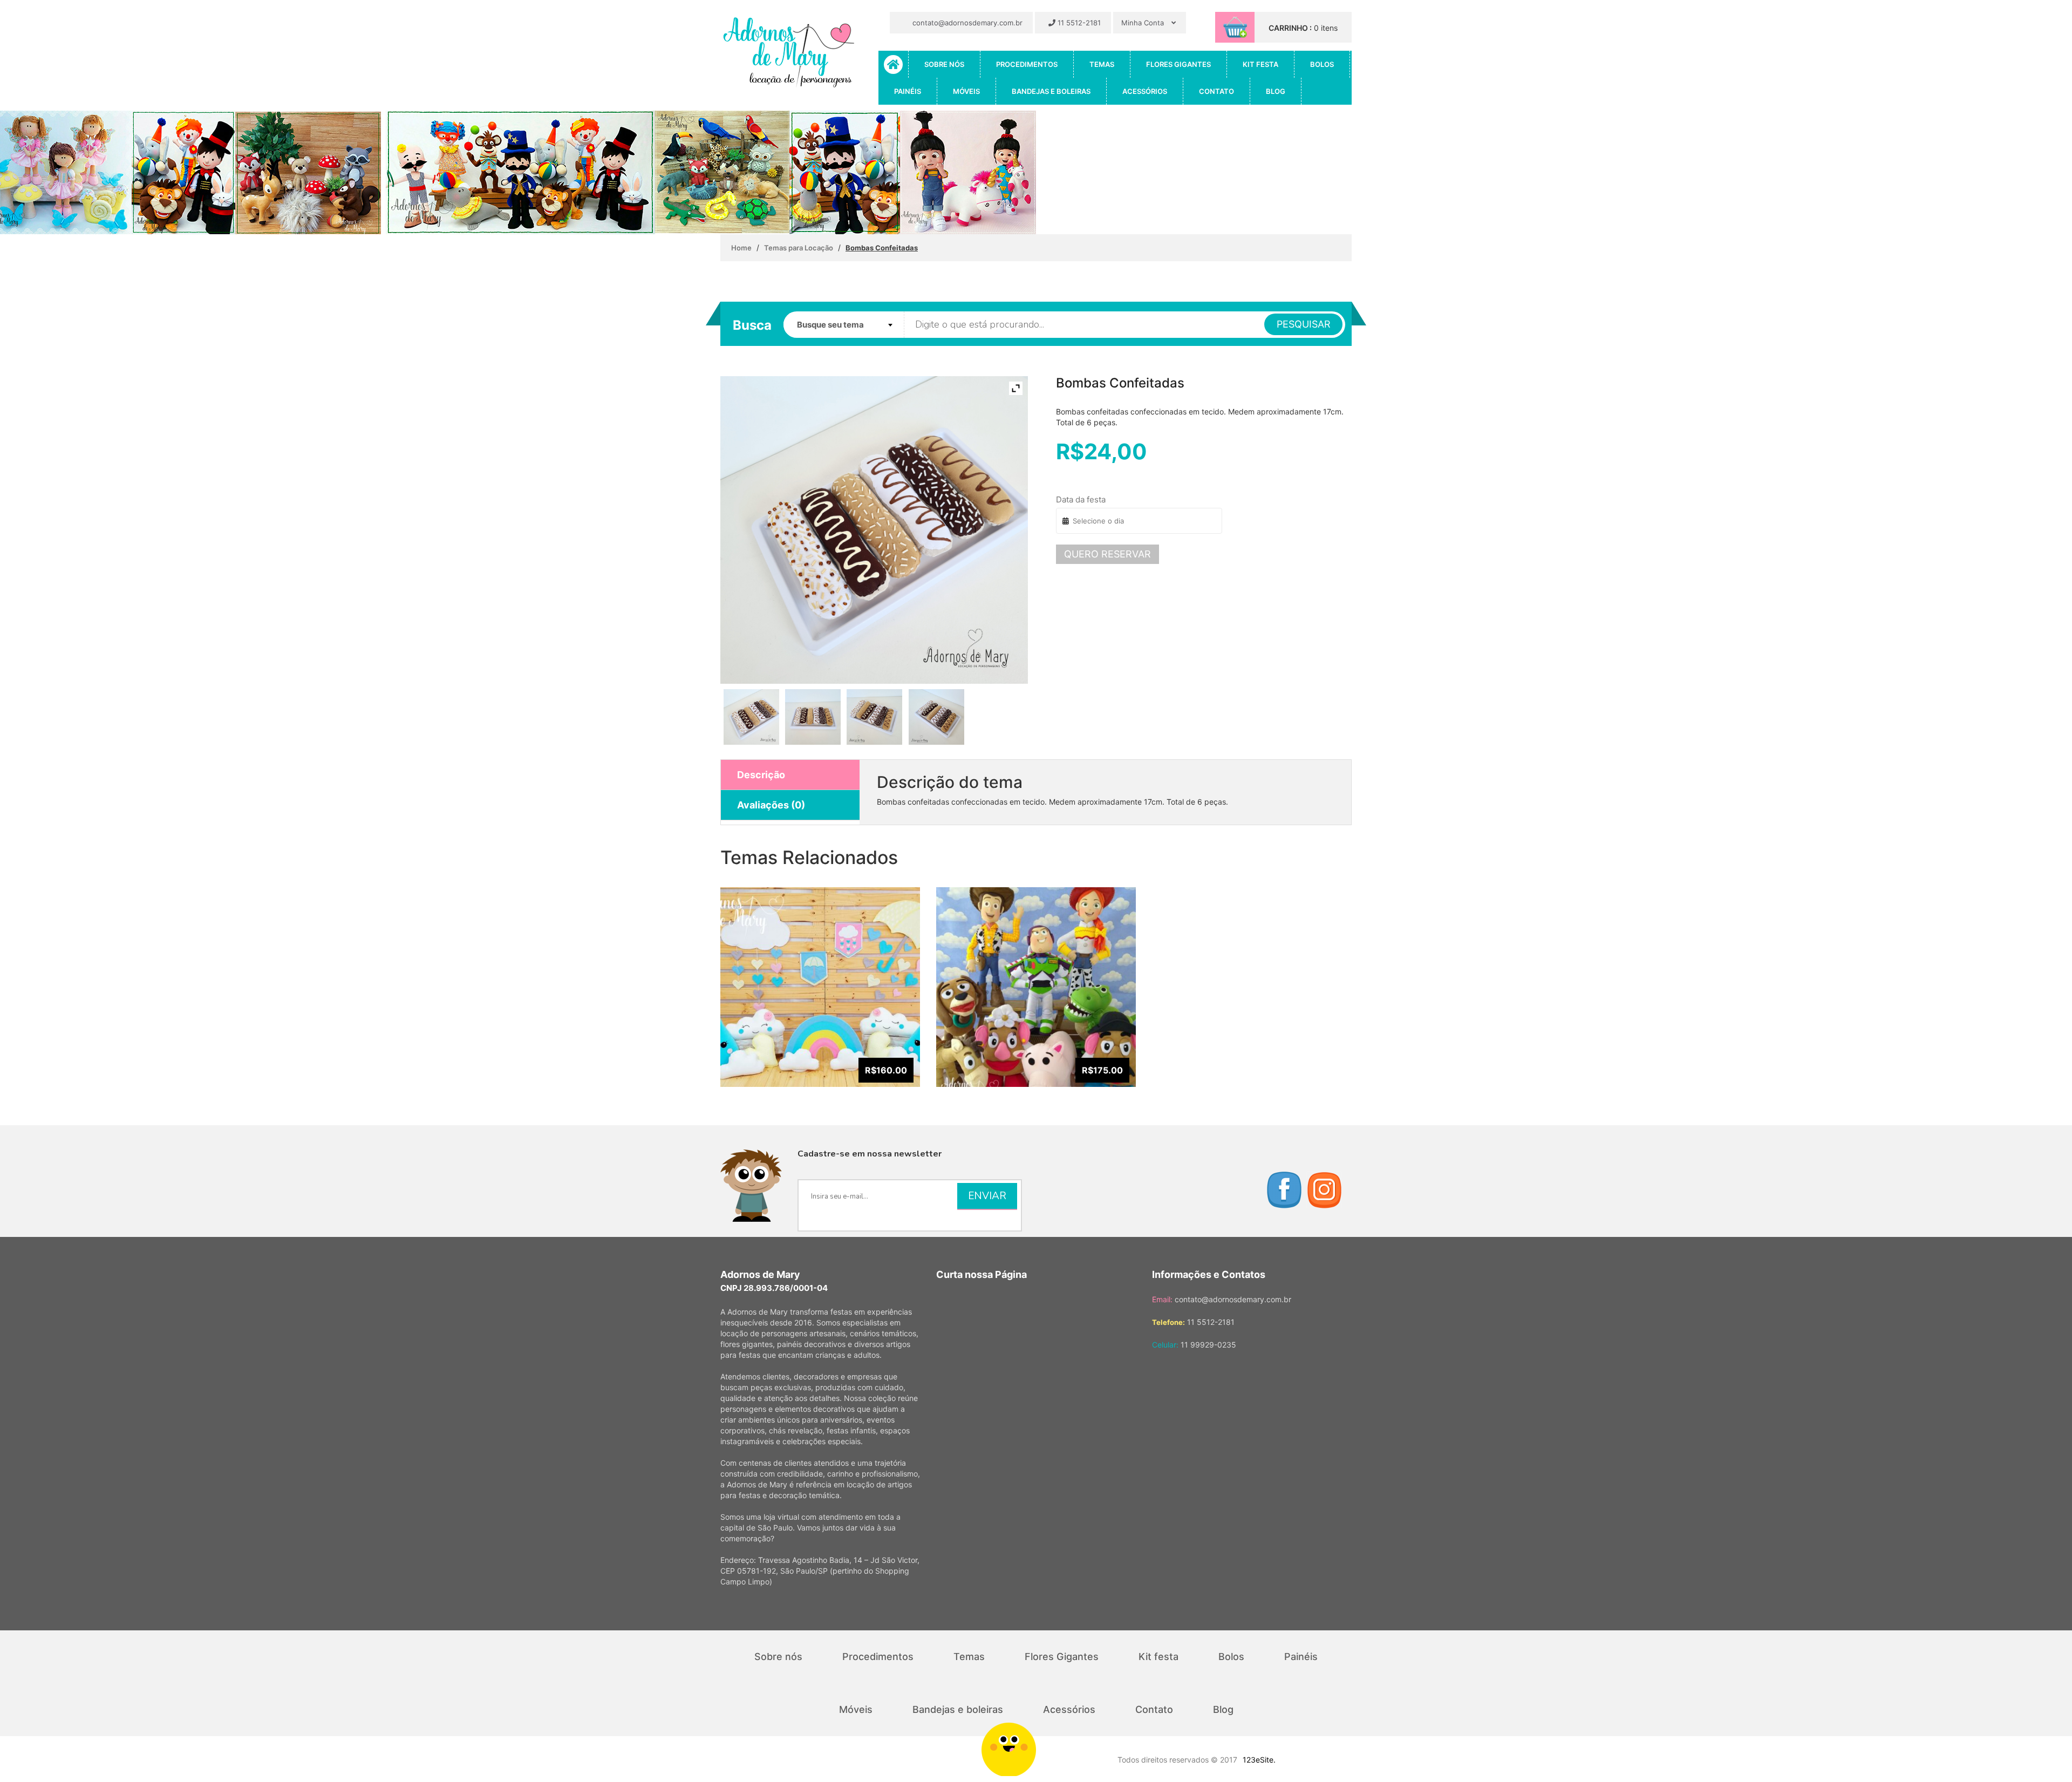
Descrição (761, 775)
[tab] (790, 775)
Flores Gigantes (1178, 64)
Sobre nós (944, 64)
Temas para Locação (799, 248)
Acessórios (1145, 91)
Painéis (908, 91)
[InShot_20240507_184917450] (751, 717)
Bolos (1322, 64)
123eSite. (1259, 1760)
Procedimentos (1027, 64)
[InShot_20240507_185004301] (936, 717)
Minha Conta (1144, 23)
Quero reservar (1107, 554)
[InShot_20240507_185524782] (813, 717)
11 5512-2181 (1078, 23)
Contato (1216, 91)
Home (741, 248)
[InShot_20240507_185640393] (874, 717)
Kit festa (1260, 64)
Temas (1102, 64)
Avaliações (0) (771, 805)
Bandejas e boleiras (1051, 91)
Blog (1276, 91)
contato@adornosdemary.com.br (966, 23)
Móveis (966, 91)
